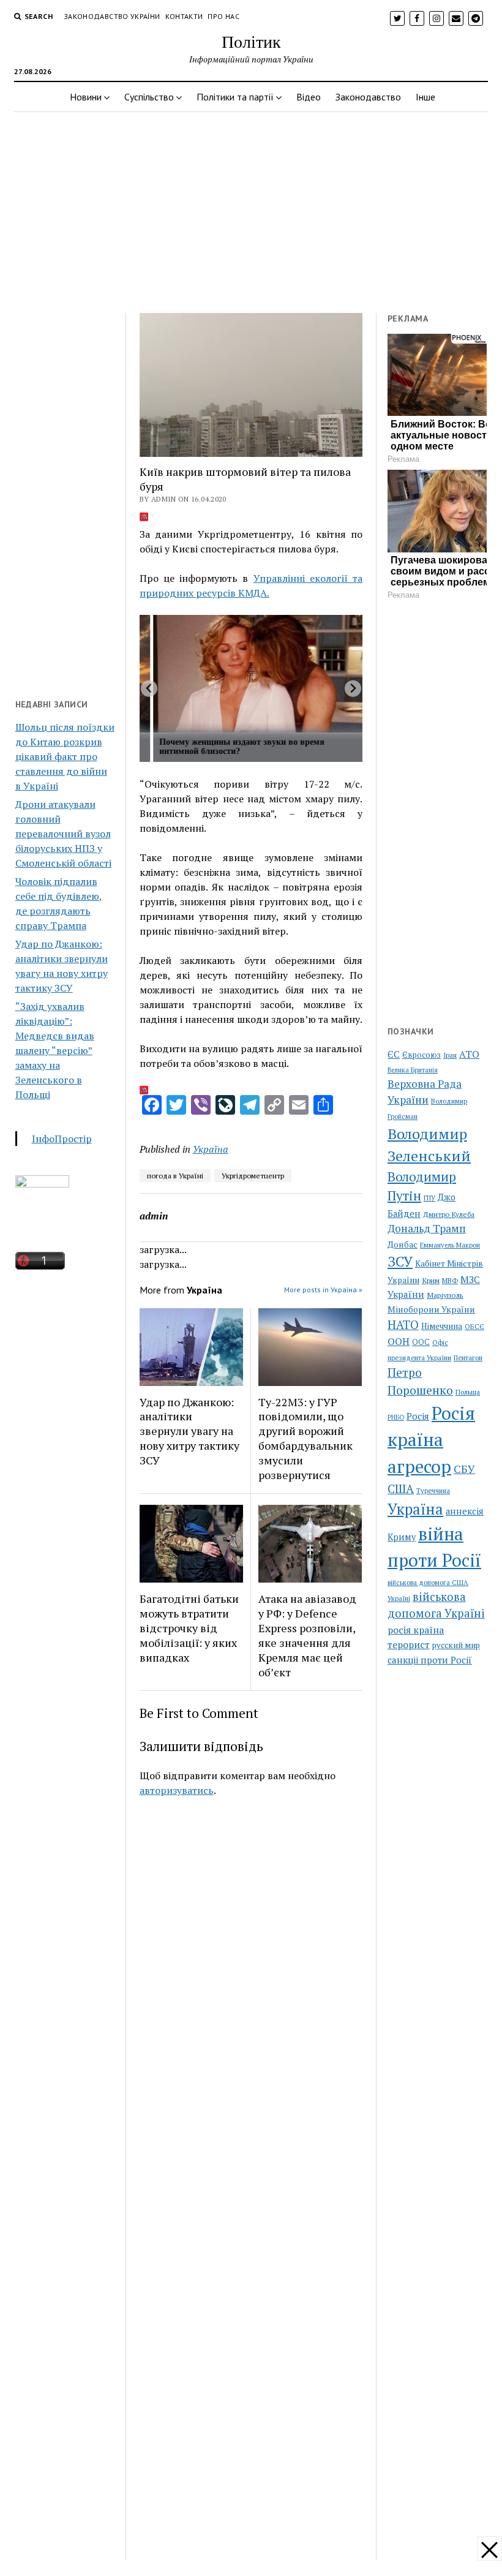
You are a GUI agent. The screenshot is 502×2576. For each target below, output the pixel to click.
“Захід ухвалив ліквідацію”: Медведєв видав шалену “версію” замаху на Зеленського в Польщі (55, 1050)
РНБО (396, 1417)
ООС (421, 1342)
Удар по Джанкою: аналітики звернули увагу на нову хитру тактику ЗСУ (189, 1431)
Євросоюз (421, 1055)
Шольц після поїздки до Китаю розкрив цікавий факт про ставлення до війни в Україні (65, 756)
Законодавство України (112, 16)
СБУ (464, 1469)
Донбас (403, 1244)
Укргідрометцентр (253, 1176)
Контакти (184, 16)
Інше (425, 97)
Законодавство (368, 97)
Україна (211, 1149)
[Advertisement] (251, 209)
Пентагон (468, 1358)
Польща (468, 1392)
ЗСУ (400, 1261)
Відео (309, 97)
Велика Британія (413, 1070)
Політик (251, 41)
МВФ (450, 1280)
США (401, 1489)
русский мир (456, 1645)
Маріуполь (445, 1295)
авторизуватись (177, 1790)
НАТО (403, 1324)
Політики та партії (235, 97)
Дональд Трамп (427, 1228)
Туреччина (433, 1490)
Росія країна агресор (431, 1440)
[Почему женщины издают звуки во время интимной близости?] (258, 674)
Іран (450, 1055)
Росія (418, 1416)
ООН (399, 1341)
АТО (469, 1054)
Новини (86, 97)
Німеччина (442, 1326)
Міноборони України (431, 1309)
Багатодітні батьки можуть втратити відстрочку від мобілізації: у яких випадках (189, 1628)
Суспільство (149, 97)
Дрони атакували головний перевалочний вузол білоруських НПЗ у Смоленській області (63, 834)
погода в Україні (175, 1176)
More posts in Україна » (323, 1290)
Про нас (223, 16)
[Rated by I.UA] (42, 1184)
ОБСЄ (474, 1326)
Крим (431, 1280)
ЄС (394, 1054)
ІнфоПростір (62, 1139)
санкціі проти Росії (430, 1660)
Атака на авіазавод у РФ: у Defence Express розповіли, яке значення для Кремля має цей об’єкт (307, 1635)
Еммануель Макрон (450, 1245)
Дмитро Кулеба (449, 1214)
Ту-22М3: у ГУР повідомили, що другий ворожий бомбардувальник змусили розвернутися (305, 1439)
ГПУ (429, 1198)
